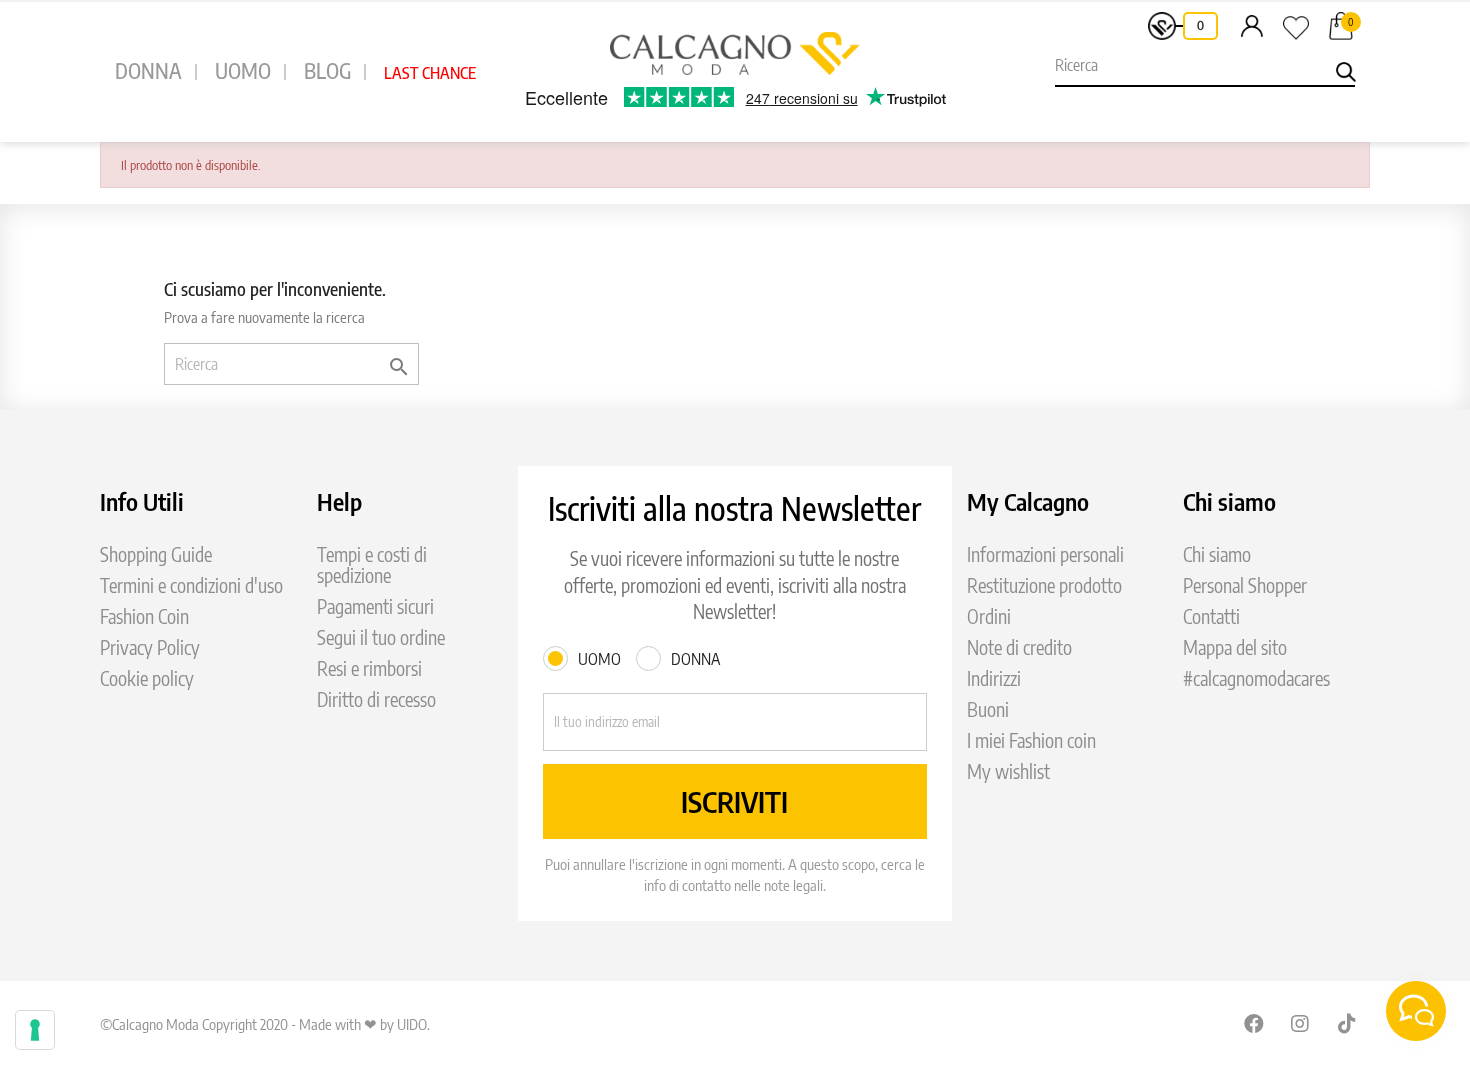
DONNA (148, 70)
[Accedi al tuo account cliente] (1252, 25)
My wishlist (1008, 771)
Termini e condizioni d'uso (191, 585)
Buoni (988, 709)
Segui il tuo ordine (381, 637)
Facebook (1254, 1023)
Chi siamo (1217, 554)
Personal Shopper (1245, 585)
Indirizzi (994, 678)
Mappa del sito (1235, 647)
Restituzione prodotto (1044, 585)
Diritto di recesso (376, 699)
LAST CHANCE (430, 73)
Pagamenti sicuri (375, 606)
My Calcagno (1028, 501)
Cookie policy (147, 678)
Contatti (1211, 616)
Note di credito (1019, 647)
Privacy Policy (150, 647)
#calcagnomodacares (1256, 678)
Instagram (1301, 1023)
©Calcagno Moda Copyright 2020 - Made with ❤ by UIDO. (265, 1024)
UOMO (243, 70)
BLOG (327, 70)
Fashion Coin (144, 616)
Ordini (989, 616)
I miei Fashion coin (1031, 740)
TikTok (1348, 1023)
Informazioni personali (1045, 554)
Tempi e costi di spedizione (372, 565)
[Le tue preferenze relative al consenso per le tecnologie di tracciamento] (35, 1030)
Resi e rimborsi (369, 668)
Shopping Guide (156, 554)
